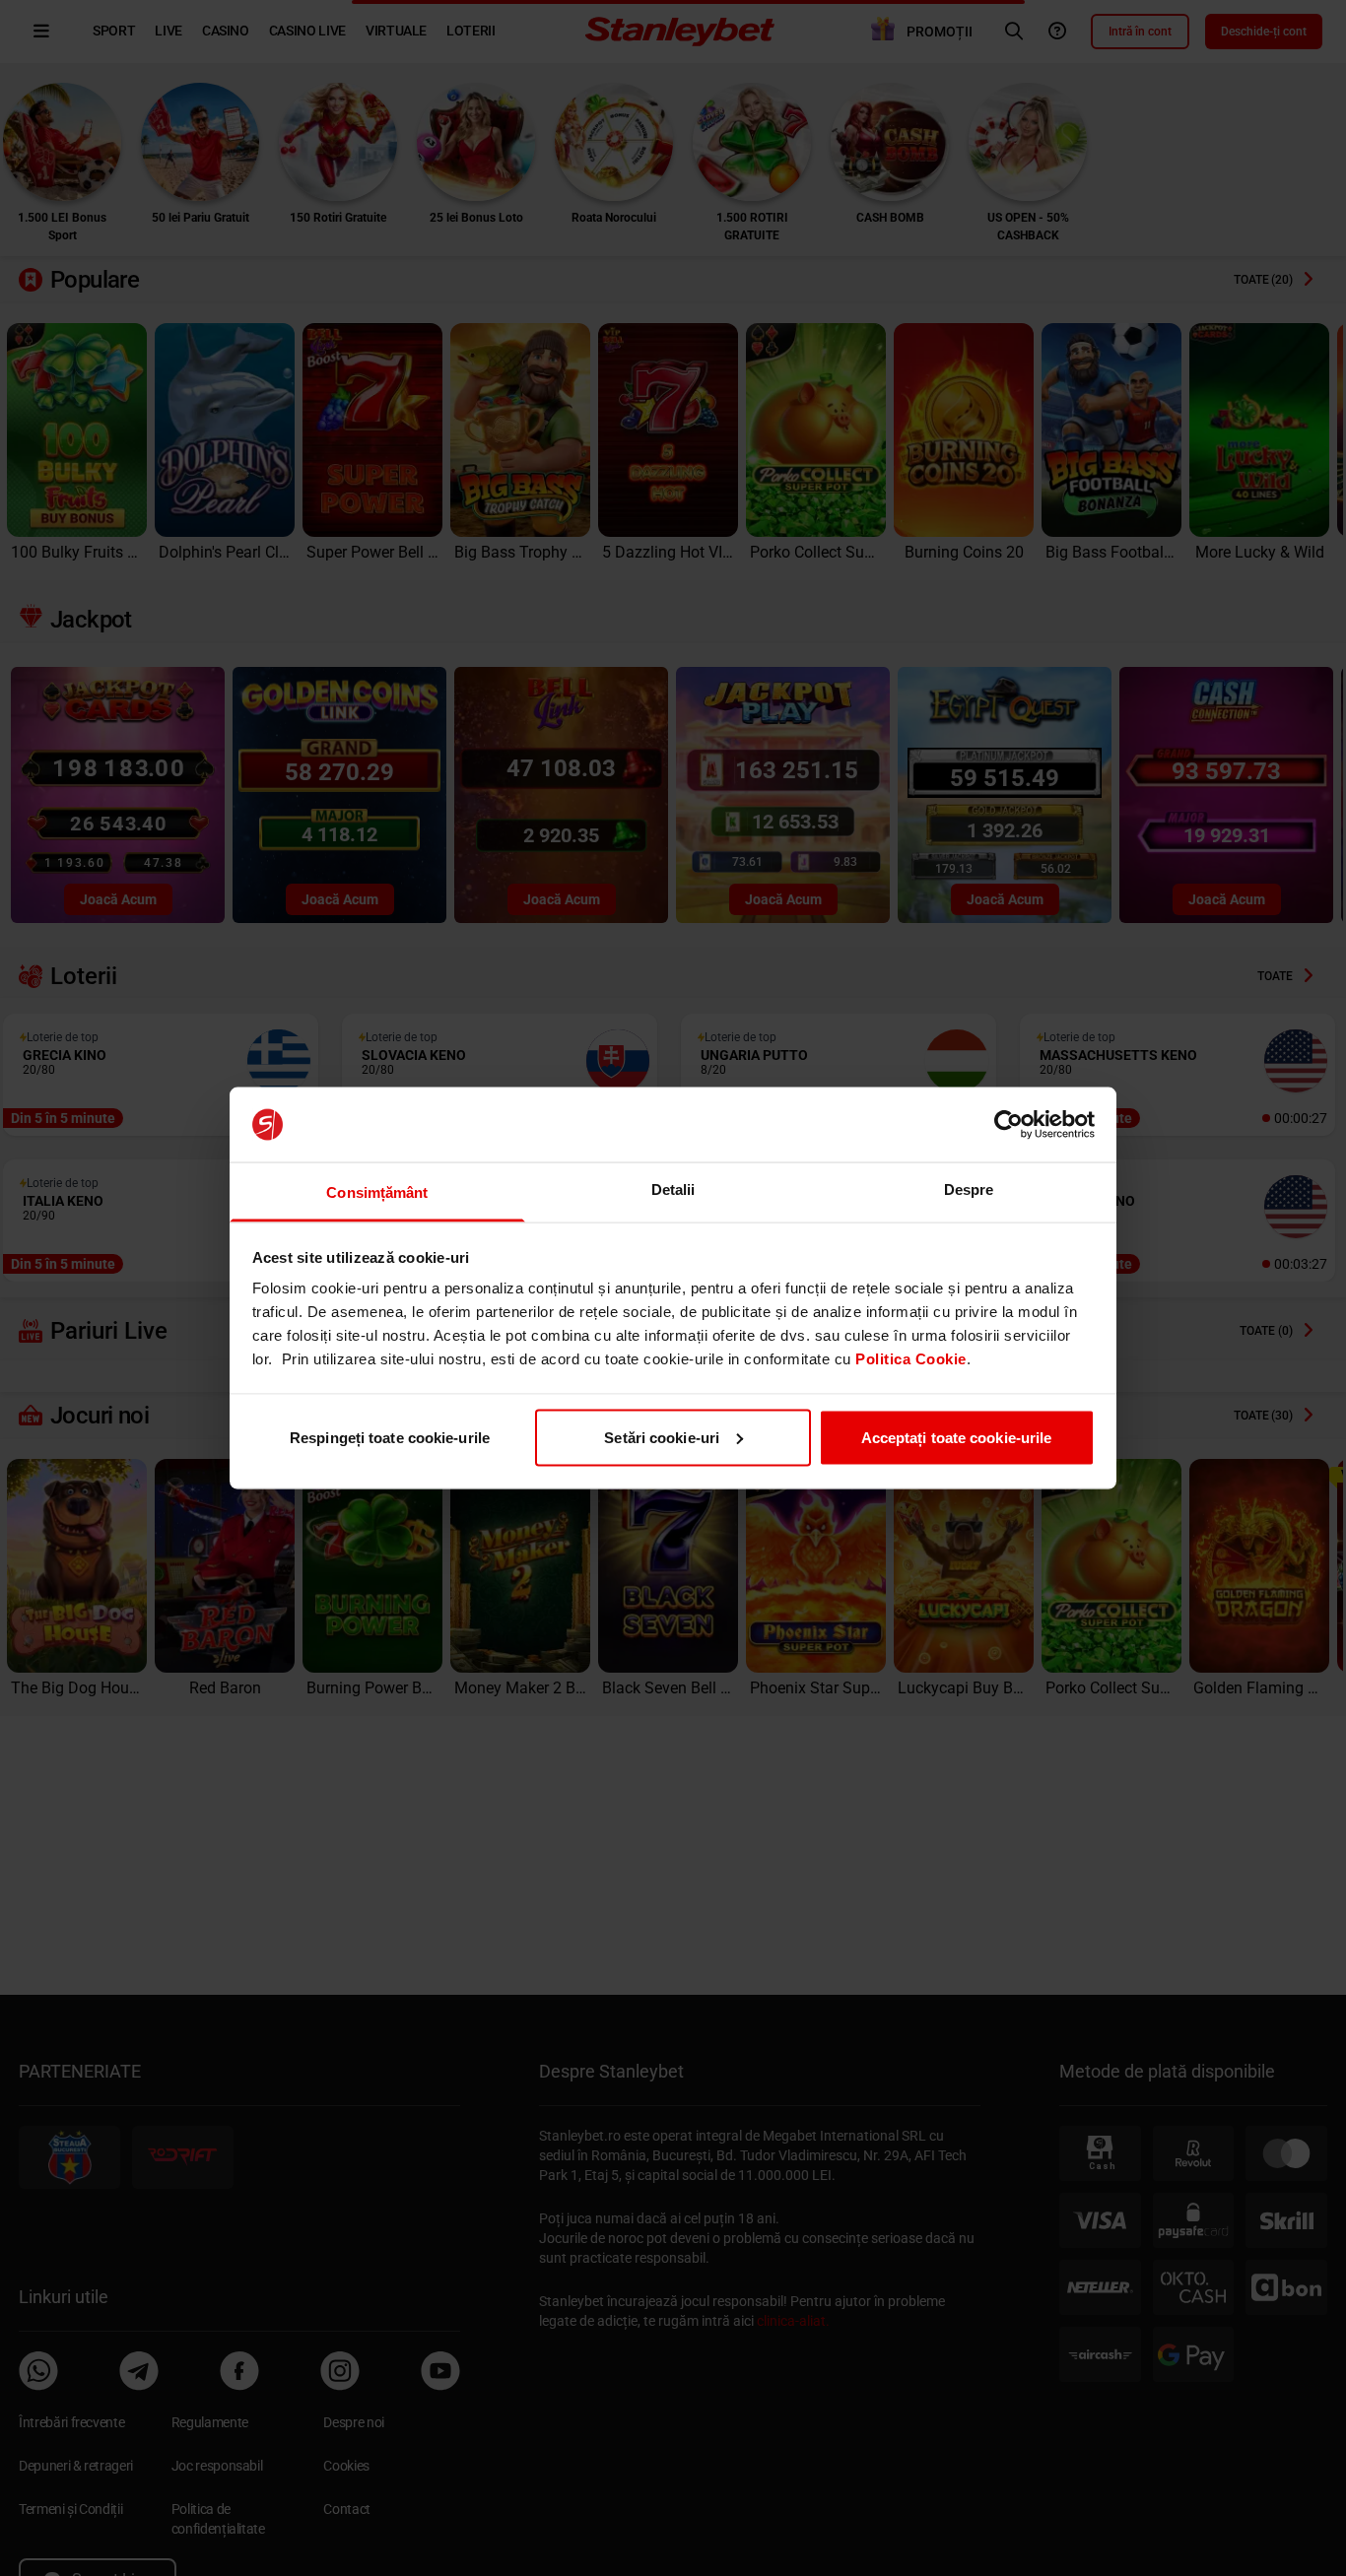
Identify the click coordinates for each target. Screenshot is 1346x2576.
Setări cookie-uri (662, 1437)
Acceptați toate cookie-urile (957, 1437)
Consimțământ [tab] (377, 1192)
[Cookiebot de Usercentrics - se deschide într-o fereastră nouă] (1009, 1125)
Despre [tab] (969, 1189)
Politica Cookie (911, 1359)
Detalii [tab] (673, 1189)
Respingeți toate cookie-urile (390, 1437)
